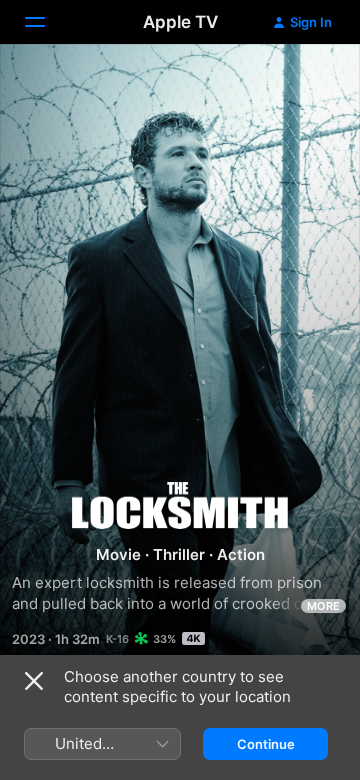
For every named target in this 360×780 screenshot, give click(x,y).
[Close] (34, 681)
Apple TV (180, 22)
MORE (323, 606)
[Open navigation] (47, 22)
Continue (266, 744)
